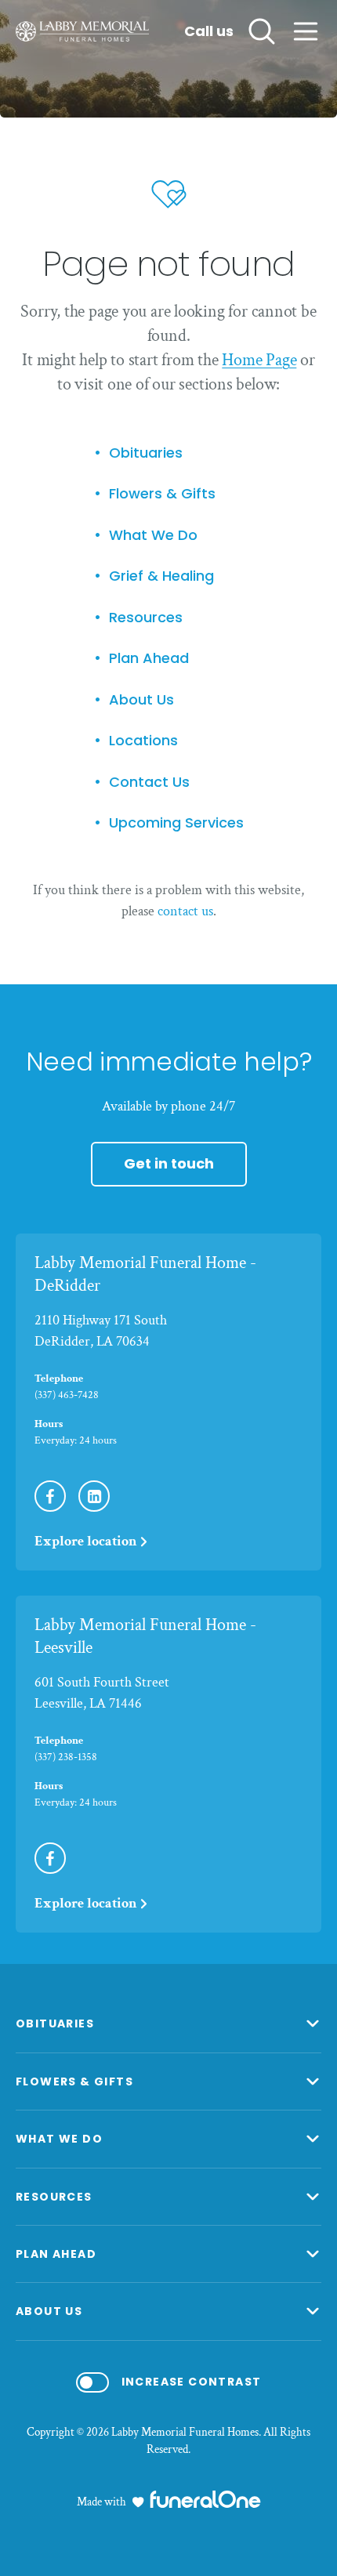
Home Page (259, 360)
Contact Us (149, 783)
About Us (141, 700)
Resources (146, 618)
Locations (143, 741)
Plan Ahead (149, 659)
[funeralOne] (205, 2499)
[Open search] (262, 31)
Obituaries (146, 453)
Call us (209, 32)
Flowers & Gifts (162, 494)
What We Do (153, 536)
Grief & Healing (161, 576)
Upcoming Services (176, 823)
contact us (185, 911)
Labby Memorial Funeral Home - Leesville (145, 1636)
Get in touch (169, 1163)
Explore (86, 1541)
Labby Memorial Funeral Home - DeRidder (145, 1274)
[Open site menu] (306, 31)
